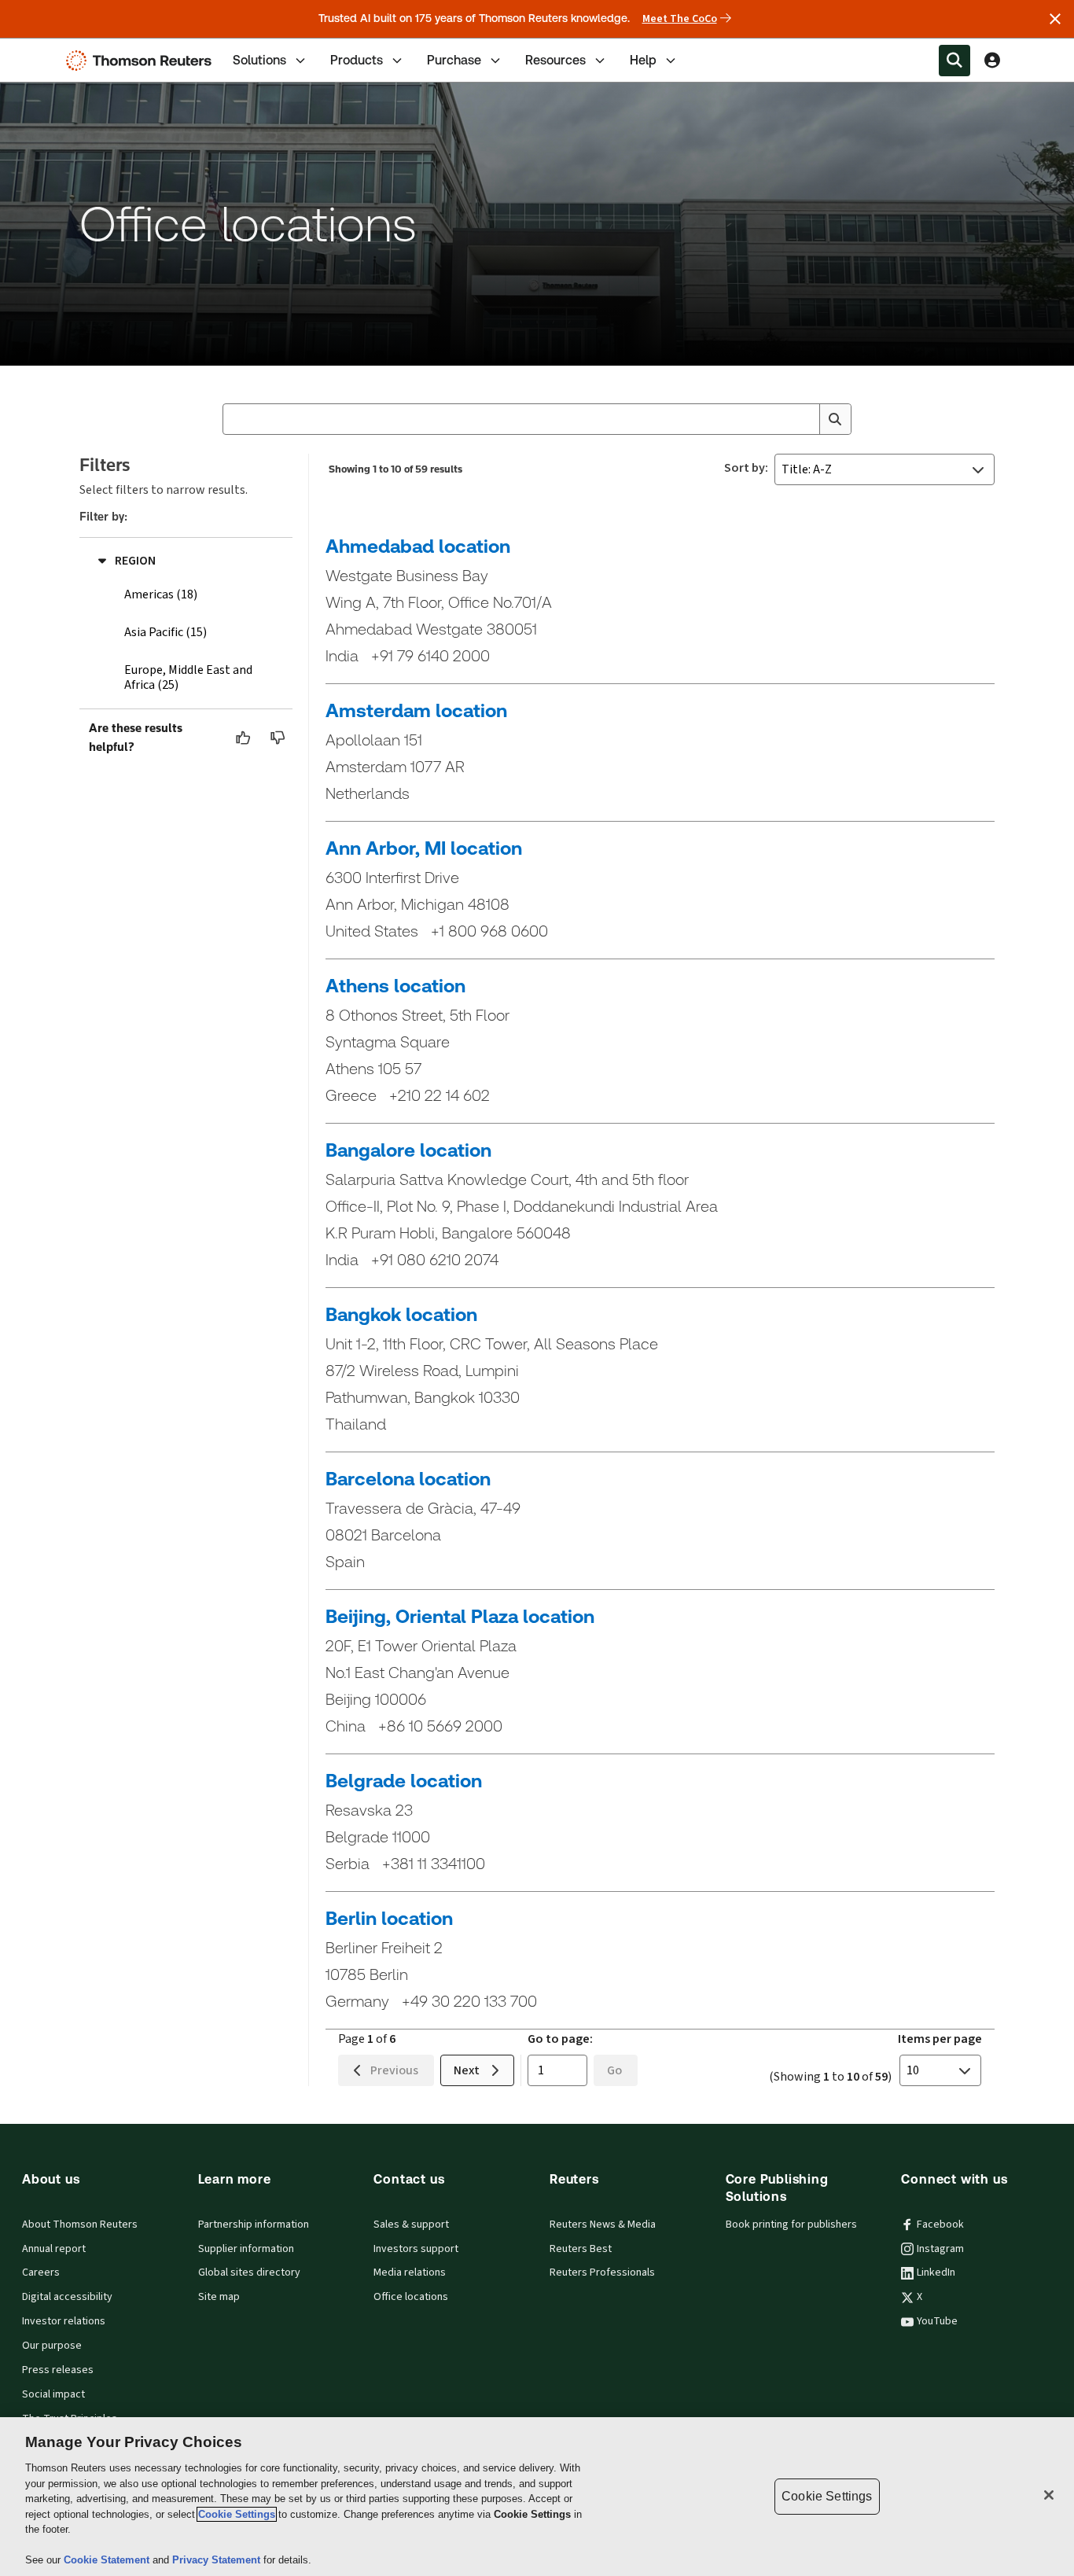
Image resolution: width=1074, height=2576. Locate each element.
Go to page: (560, 2039)
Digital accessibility (67, 2297)
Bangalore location (408, 1150)
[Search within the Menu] (954, 61)
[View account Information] (992, 61)
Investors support (416, 2249)
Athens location (395, 986)
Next (467, 2070)
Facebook (940, 2225)
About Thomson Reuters (80, 2225)
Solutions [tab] (259, 60)
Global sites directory (249, 2272)
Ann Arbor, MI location (424, 848)
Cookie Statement (108, 2560)
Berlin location (389, 1919)
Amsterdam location (416, 711)
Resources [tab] (555, 60)
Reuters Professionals (602, 2272)
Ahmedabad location (418, 546)
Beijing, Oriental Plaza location (460, 1617)
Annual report (54, 2249)
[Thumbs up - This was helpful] (244, 738)
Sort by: (746, 468)
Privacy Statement (218, 2560)
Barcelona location (408, 1479)
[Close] (1049, 2495)
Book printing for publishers (791, 2225)
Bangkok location (401, 1315)
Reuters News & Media (603, 2225)
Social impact (53, 2394)
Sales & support (411, 2225)
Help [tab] (643, 60)
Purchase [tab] (454, 60)
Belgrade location (404, 1781)
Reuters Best (581, 2249)
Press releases (58, 2370)
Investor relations (64, 2321)
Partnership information (254, 2225)
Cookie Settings (237, 2514)
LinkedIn (936, 2272)
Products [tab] (357, 60)
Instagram (940, 2249)
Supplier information (246, 2249)
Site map (219, 2297)
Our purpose (52, 2346)
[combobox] (537, 419)
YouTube (937, 2321)
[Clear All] (804, 419)
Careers (41, 2272)
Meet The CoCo (680, 19)
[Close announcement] (1055, 19)
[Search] (835, 419)
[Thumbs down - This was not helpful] (278, 738)
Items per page (940, 2039)
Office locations (411, 2297)
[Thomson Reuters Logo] (142, 61)
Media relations (410, 2272)
